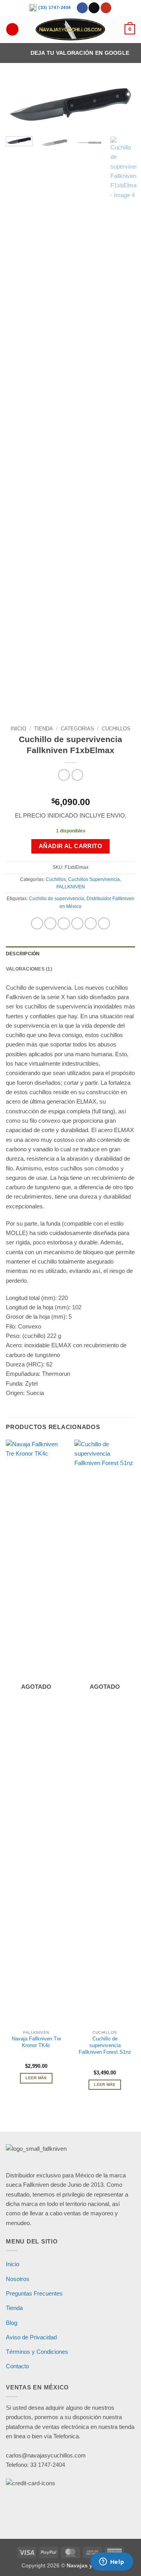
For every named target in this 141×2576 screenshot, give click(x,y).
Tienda (43, 729)
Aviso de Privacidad (31, 2337)
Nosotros (18, 2279)
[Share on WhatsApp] (37, 923)
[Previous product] (77, 775)
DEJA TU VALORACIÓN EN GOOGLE (80, 53)
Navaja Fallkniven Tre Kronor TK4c (36, 2042)
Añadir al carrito (71, 846)
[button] (130, 29)
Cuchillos (116, 729)
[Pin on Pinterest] (91, 923)
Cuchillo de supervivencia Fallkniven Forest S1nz (105, 2045)
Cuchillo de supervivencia (57, 899)
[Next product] (64, 775)
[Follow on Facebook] (82, 8)
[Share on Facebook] (50, 923)
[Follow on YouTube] (106, 8)
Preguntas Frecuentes (34, 2293)
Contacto (17, 2366)
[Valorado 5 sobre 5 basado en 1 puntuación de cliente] (70, 790)
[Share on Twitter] (64, 923)
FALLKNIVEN (71, 887)
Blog (12, 2323)
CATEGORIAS (77, 729)
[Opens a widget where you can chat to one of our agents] (112, 2562)
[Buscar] (12, 29)
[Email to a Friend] (77, 923)
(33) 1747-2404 (54, 7)
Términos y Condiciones (37, 2352)
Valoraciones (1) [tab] (29, 969)
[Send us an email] (94, 8)
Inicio (18, 729)
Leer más (36, 2078)
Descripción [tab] (23, 954)
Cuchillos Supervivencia (94, 879)
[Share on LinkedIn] (104, 923)
